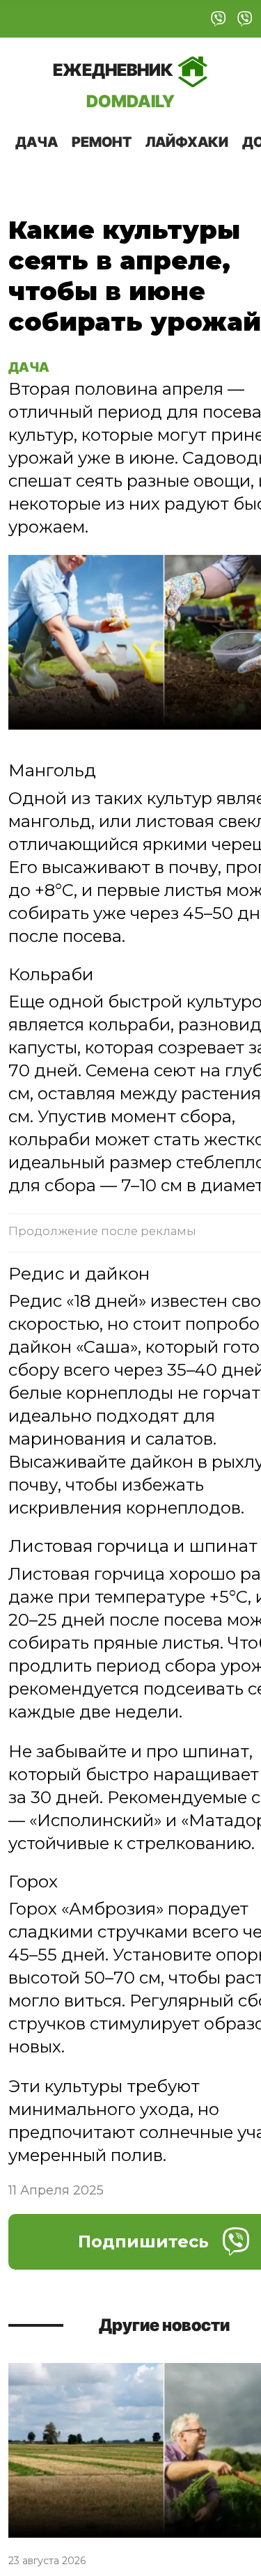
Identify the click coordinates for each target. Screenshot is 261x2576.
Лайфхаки (187, 142)
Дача (37, 142)
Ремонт (102, 142)
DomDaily (114, 85)
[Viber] (219, 19)
